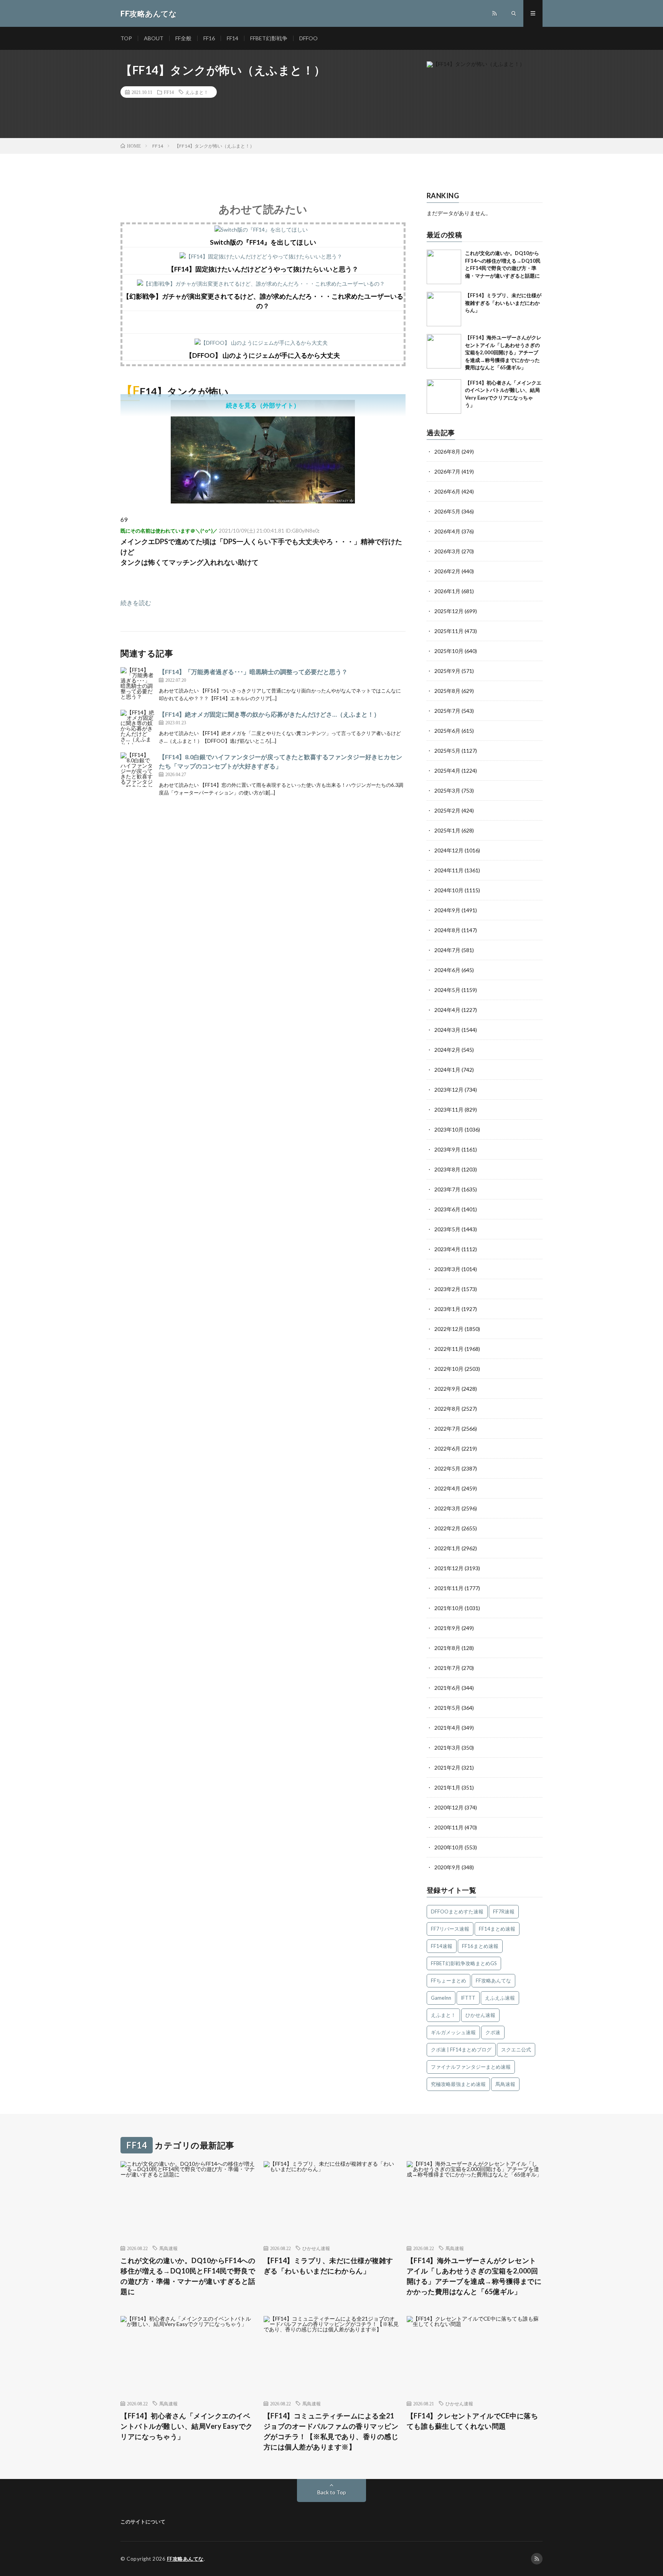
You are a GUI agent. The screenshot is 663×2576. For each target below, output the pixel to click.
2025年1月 (447, 830)
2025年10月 (449, 651)
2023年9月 (447, 1149)
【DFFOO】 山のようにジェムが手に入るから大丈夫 (263, 355)
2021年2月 (447, 1768)
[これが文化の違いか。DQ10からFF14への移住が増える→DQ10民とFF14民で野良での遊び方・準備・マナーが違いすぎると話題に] (444, 267)
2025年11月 (449, 631)
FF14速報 (442, 1946)
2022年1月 (447, 1548)
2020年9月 (447, 1867)
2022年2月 (447, 1528)
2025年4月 (447, 771)
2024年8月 (447, 930)
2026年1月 (447, 591)
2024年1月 (447, 1070)
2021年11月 (449, 1588)
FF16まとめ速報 (480, 1946)
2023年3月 (447, 1269)
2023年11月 (449, 1110)
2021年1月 (447, 1787)
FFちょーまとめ (449, 1981)
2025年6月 (447, 731)
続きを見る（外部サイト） (263, 405)
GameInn (441, 1998)
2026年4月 (447, 531)
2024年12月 (449, 850)
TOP (126, 38)
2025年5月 (447, 751)
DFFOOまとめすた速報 (457, 1911)
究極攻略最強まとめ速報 (458, 2084)
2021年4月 (447, 1728)
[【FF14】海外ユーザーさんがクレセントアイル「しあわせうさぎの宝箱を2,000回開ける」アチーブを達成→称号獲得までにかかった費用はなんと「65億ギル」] (444, 351)
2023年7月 (447, 1189)
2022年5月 (447, 1468)
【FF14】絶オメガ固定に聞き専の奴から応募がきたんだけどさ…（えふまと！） (269, 714)
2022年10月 (449, 1369)
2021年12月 (449, 1568)
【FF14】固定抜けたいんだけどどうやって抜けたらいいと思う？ (263, 269)
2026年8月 (447, 452)
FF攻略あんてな (493, 1981)
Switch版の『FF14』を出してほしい (263, 242)
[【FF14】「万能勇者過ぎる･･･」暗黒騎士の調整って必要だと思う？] (138, 684)
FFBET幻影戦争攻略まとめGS (464, 1963)
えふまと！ (197, 92)
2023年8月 (447, 1169)
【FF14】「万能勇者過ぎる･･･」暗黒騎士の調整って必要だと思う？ (253, 672)
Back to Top (332, 2492)
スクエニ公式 (516, 2050)
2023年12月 (449, 1090)
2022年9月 (447, 1389)
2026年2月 (447, 571)
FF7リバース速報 (450, 1929)
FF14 (233, 38)
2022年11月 (449, 1349)
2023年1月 (447, 1309)
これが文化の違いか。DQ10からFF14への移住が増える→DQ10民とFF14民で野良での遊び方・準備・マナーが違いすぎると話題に (188, 2276)
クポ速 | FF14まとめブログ (461, 2050)
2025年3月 (447, 790)
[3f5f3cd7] (263, 501)
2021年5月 (447, 1708)
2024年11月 (449, 870)
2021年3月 (447, 1748)
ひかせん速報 (480, 2015)
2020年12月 (449, 1807)
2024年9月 (447, 910)
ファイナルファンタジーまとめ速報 (471, 2067)
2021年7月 (447, 1668)
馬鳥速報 (505, 2084)
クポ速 (493, 2032)
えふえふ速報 (500, 1998)
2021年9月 (447, 1628)
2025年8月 (447, 691)
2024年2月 (447, 1050)
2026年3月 (447, 551)
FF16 (209, 38)
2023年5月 (447, 1229)
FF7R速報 (504, 1911)
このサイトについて (143, 2522)
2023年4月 (447, 1249)
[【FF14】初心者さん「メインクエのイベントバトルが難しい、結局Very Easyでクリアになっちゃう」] (444, 396)
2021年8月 (447, 1648)
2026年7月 (447, 471)
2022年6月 (447, 1448)
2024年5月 (447, 990)
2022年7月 (447, 1429)
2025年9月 (447, 671)
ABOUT (154, 38)
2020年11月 (449, 1827)
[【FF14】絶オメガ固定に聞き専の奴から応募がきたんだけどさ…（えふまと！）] (138, 727)
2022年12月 (449, 1329)
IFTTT (468, 1998)
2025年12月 (449, 611)
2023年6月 (447, 1209)
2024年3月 (447, 1030)
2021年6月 (447, 1688)
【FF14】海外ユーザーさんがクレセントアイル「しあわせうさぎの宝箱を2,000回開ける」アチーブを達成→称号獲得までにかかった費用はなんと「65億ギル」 (503, 352)
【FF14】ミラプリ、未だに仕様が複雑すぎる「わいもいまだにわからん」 (503, 303)
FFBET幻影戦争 (269, 38)
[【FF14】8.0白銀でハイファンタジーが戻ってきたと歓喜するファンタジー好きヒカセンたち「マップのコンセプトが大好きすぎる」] (138, 770)
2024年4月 (447, 1010)
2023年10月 (449, 1129)
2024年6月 (447, 970)
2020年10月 (449, 1847)
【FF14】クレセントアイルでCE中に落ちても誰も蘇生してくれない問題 (473, 2421)
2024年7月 (447, 950)
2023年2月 (447, 1289)
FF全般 (183, 38)
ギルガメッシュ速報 (453, 2032)
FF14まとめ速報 (497, 1929)
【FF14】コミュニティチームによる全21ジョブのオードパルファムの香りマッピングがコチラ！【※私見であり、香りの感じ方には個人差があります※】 (331, 2431)
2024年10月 (449, 890)
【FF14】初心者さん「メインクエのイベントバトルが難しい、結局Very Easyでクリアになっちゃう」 (187, 2426)
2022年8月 (447, 1409)
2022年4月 (447, 1488)
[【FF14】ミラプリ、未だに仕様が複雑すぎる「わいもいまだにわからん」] (444, 309)
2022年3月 (447, 1508)
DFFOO (308, 38)
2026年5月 (447, 511)
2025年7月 (447, 711)
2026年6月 (447, 491)
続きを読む (136, 603)
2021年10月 (449, 1608)
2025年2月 (447, 810)
